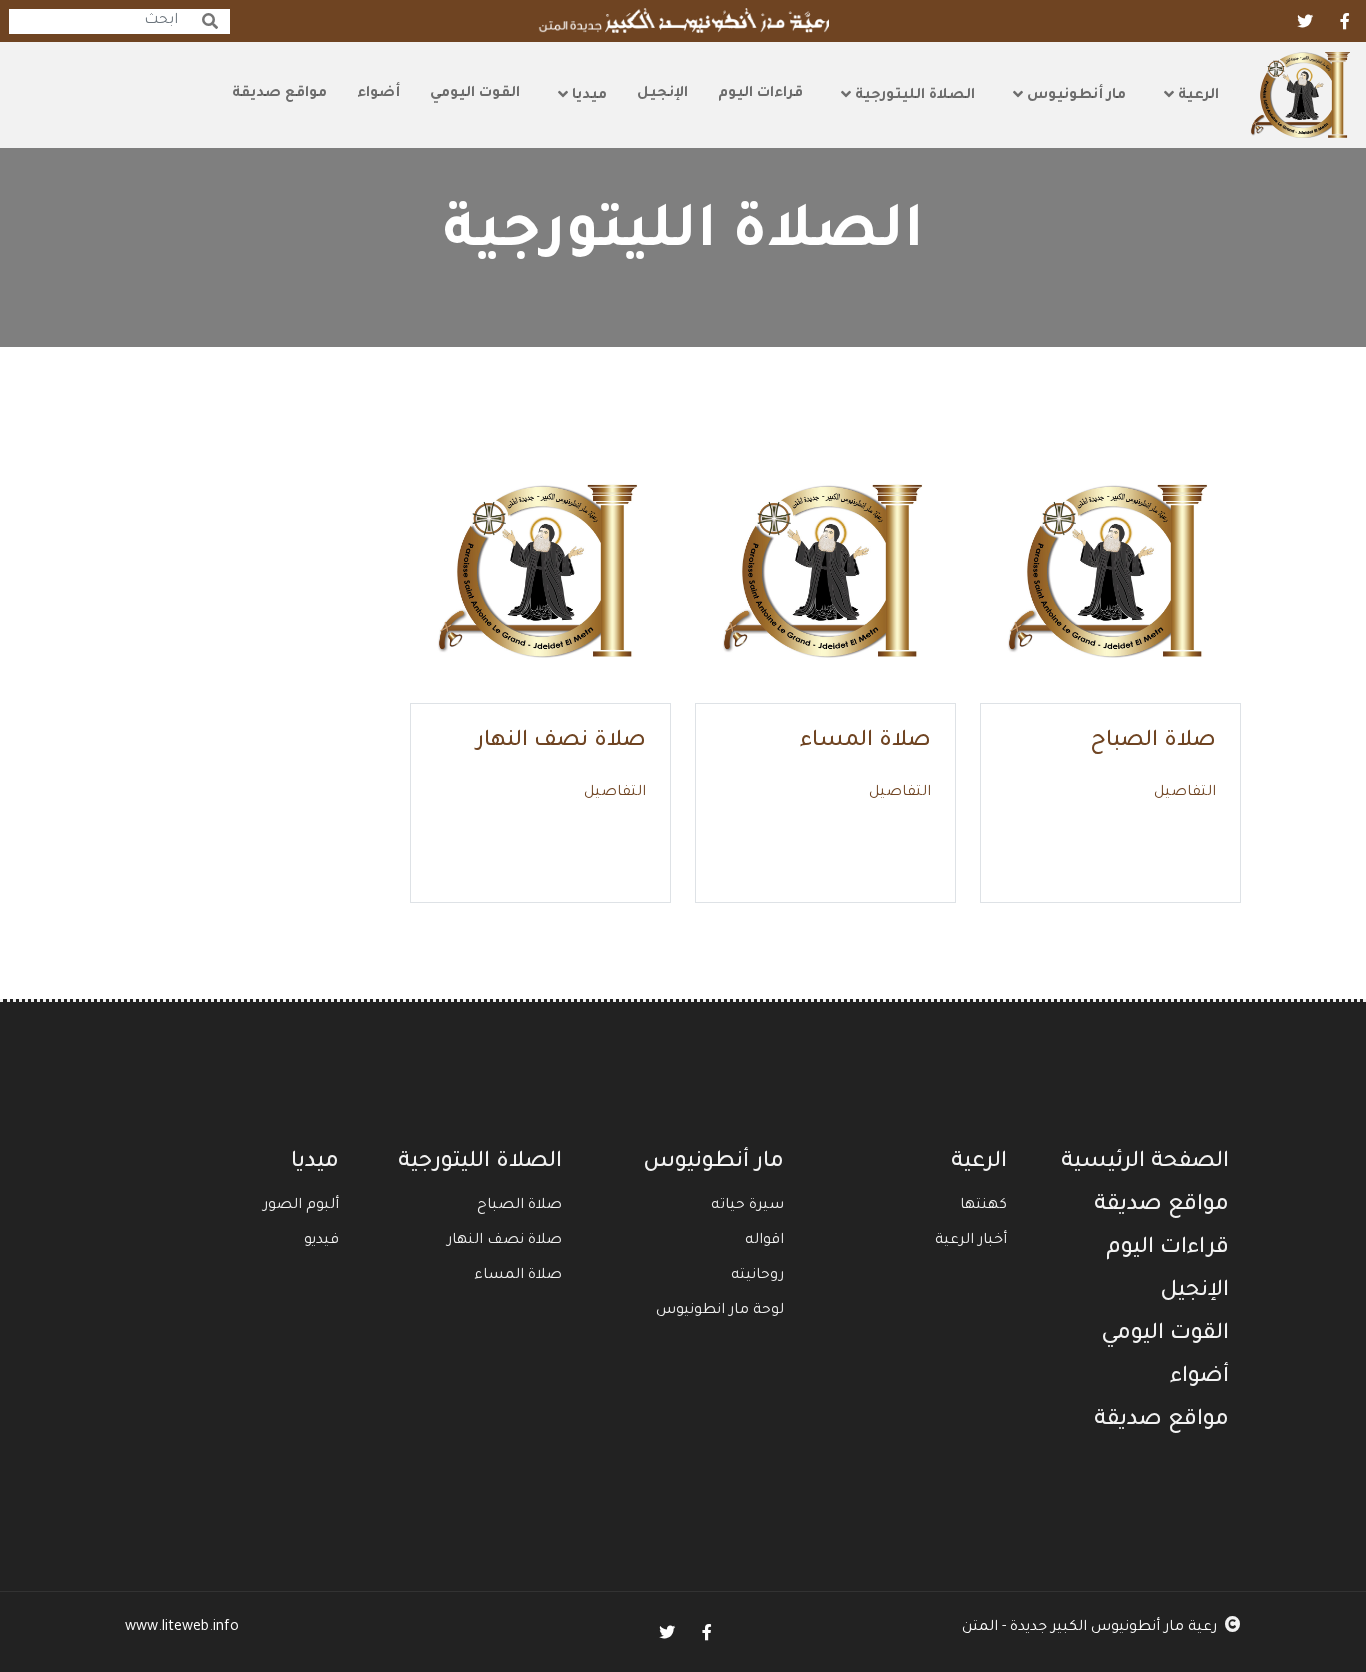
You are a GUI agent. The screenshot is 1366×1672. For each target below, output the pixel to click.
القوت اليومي (475, 94)
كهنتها (983, 1206)
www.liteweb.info (182, 1628)
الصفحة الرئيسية (1145, 1163)
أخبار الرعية (971, 1241)
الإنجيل (662, 94)
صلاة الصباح (1153, 742)
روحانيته (757, 1276)
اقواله (764, 1241)
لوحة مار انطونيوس (720, 1311)
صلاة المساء (865, 742)
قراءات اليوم (760, 94)
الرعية (1196, 96)
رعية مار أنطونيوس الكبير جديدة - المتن (1089, 1628)
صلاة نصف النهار (561, 742)
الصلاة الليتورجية (913, 96)
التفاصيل (1185, 793)
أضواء (378, 94)
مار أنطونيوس (1074, 96)
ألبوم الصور (301, 1206)
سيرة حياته (747, 1206)
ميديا (587, 96)
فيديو (321, 1241)
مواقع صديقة (279, 94)
